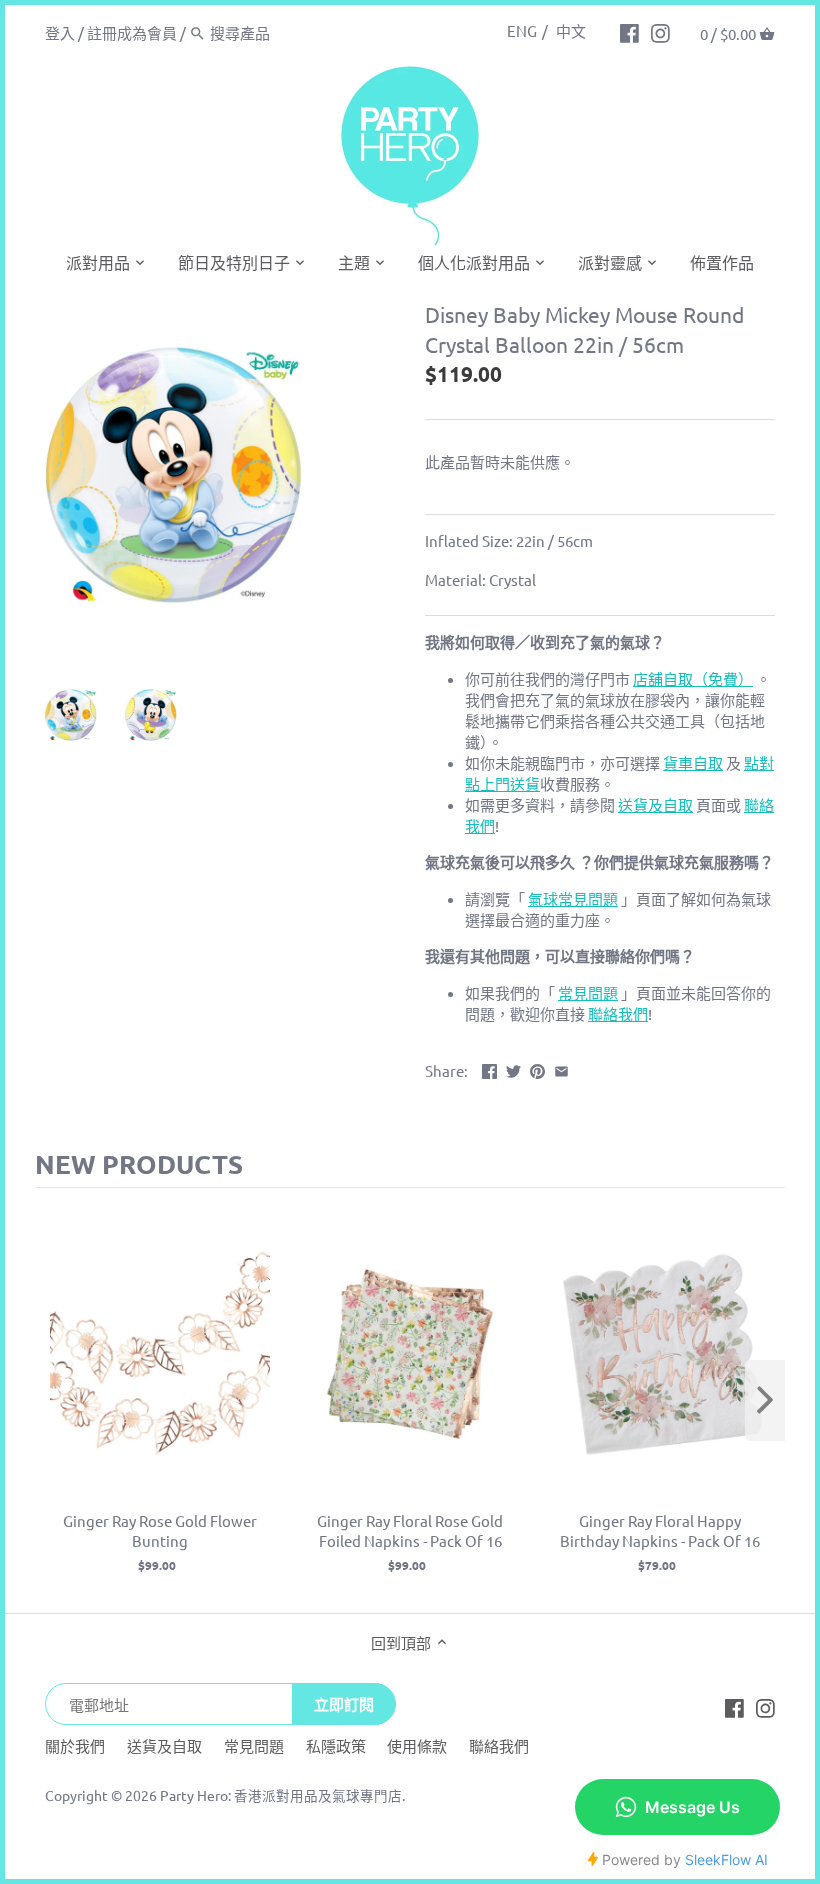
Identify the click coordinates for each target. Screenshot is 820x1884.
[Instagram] (660, 32)
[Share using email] (561, 1068)
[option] (80, 715)
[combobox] (295, 32)
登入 (60, 32)
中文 (571, 30)
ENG (522, 30)
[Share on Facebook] (489, 1068)
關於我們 (75, 1745)
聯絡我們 (499, 1745)
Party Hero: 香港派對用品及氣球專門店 (281, 1795)
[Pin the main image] (537, 1068)
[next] (765, 1400)
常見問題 (254, 1745)
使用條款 (417, 1745)
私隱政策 (336, 1745)
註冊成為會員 (132, 32)
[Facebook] (629, 32)
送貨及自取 (164, 1745)
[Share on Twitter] (513, 1068)
